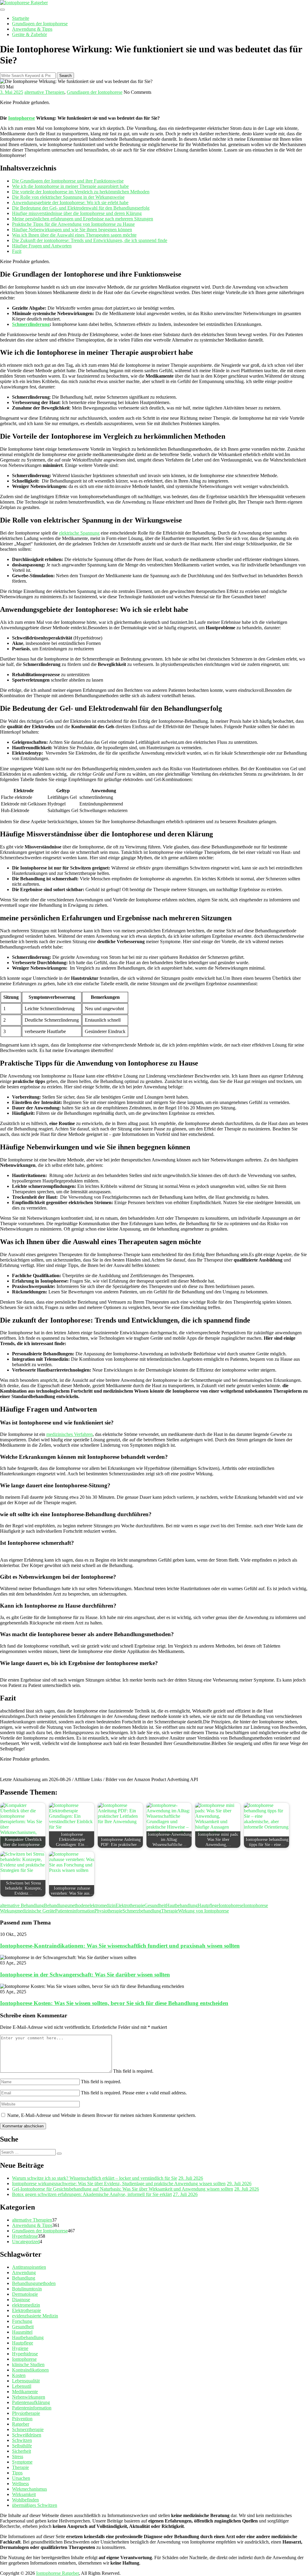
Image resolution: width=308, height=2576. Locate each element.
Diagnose (21, 2300)
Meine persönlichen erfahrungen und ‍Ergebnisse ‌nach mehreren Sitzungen (83, 219)
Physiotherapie (108, 1911)
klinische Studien (28, 2364)
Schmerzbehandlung (142, 1911)
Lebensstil (22, 2386)
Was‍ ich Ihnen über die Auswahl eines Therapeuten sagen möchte (74, 235)
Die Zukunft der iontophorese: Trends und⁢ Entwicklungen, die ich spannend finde (90, 240)
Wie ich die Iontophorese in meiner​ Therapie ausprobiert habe (70, 186)
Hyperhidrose (25, 2236)
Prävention (22, 2419)
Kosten (19, 2375)
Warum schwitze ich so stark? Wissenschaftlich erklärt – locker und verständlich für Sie (95, 2178)
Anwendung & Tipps (32, 29)
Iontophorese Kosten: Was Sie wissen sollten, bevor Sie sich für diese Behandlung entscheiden (114, 2003)
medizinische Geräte (36, 1911)
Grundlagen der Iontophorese (40, 24)
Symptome (22, 2462)
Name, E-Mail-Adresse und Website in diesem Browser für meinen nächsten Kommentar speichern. (102, 2115)
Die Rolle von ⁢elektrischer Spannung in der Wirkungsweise (68, 197)
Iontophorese (22, 118)
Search (65, 76)
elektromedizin (102, 1905)
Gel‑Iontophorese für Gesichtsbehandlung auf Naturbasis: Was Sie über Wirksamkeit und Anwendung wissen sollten (123, 2189)
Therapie (170, 1911)
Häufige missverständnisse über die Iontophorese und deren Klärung (77, 213)
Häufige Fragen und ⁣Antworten (42, 246)
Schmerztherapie (28, 2429)
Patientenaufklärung (31, 2402)
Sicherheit (22, 2451)
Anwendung (24, 2272)
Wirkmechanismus (29, 2489)
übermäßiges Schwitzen (35, 2505)
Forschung (22, 2321)
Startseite (21, 18)
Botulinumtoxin (27, 2289)
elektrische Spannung (79, 533)
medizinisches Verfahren (69, 1434)
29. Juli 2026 (191, 2178)
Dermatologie (25, 2294)
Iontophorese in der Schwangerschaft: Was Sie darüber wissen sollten (85, 1975)
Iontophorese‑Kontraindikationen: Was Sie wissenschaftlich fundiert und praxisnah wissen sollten (120, 1946)
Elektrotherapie (130, 1905)
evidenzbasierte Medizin (35, 2316)
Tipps (17, 2473)
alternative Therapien (44, 92)
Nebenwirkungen (29, 2397)
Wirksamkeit (24, 2494)
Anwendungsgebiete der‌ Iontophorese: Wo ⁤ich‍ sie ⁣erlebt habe (70, 202)
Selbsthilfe (22, 2446)
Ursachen (21, 2478)
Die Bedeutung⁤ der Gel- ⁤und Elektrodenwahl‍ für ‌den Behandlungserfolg (81, 208)
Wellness (20, 2484)
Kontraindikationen (30, 2370)
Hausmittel (22, 2332)
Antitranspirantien (29, 2267)
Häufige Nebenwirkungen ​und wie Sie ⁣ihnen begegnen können (72, 230)
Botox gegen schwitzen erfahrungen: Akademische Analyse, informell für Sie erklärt (92, 2194)
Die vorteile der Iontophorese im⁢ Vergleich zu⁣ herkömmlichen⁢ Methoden (81, 192)
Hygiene (20, 2348)
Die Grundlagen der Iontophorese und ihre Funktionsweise (68, 181)
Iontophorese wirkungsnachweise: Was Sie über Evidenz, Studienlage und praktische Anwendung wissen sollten (119, 2183)
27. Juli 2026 (185, 2194)
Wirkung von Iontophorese (203, 1911)
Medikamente (25, 2392)
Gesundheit (155, 1905)
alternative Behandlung (22, 1905)
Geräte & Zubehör (29, 34)
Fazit (17, 251)
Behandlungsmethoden (66, 1905)
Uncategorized (26, 2242)
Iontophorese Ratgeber (57, 2573)
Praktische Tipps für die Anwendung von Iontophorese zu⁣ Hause (73, 224)
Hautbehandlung (182, 1905)
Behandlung (24, 2278)
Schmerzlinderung (31, 324)
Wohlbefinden (25, 2500)
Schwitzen (22, 2440)
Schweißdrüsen (27, 2435)
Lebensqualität (26, 2381)
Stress (18, 2456)
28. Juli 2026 (247, 2189)
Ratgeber (21, 2424)
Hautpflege (208, 1905)
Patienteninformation (75, 1911)
